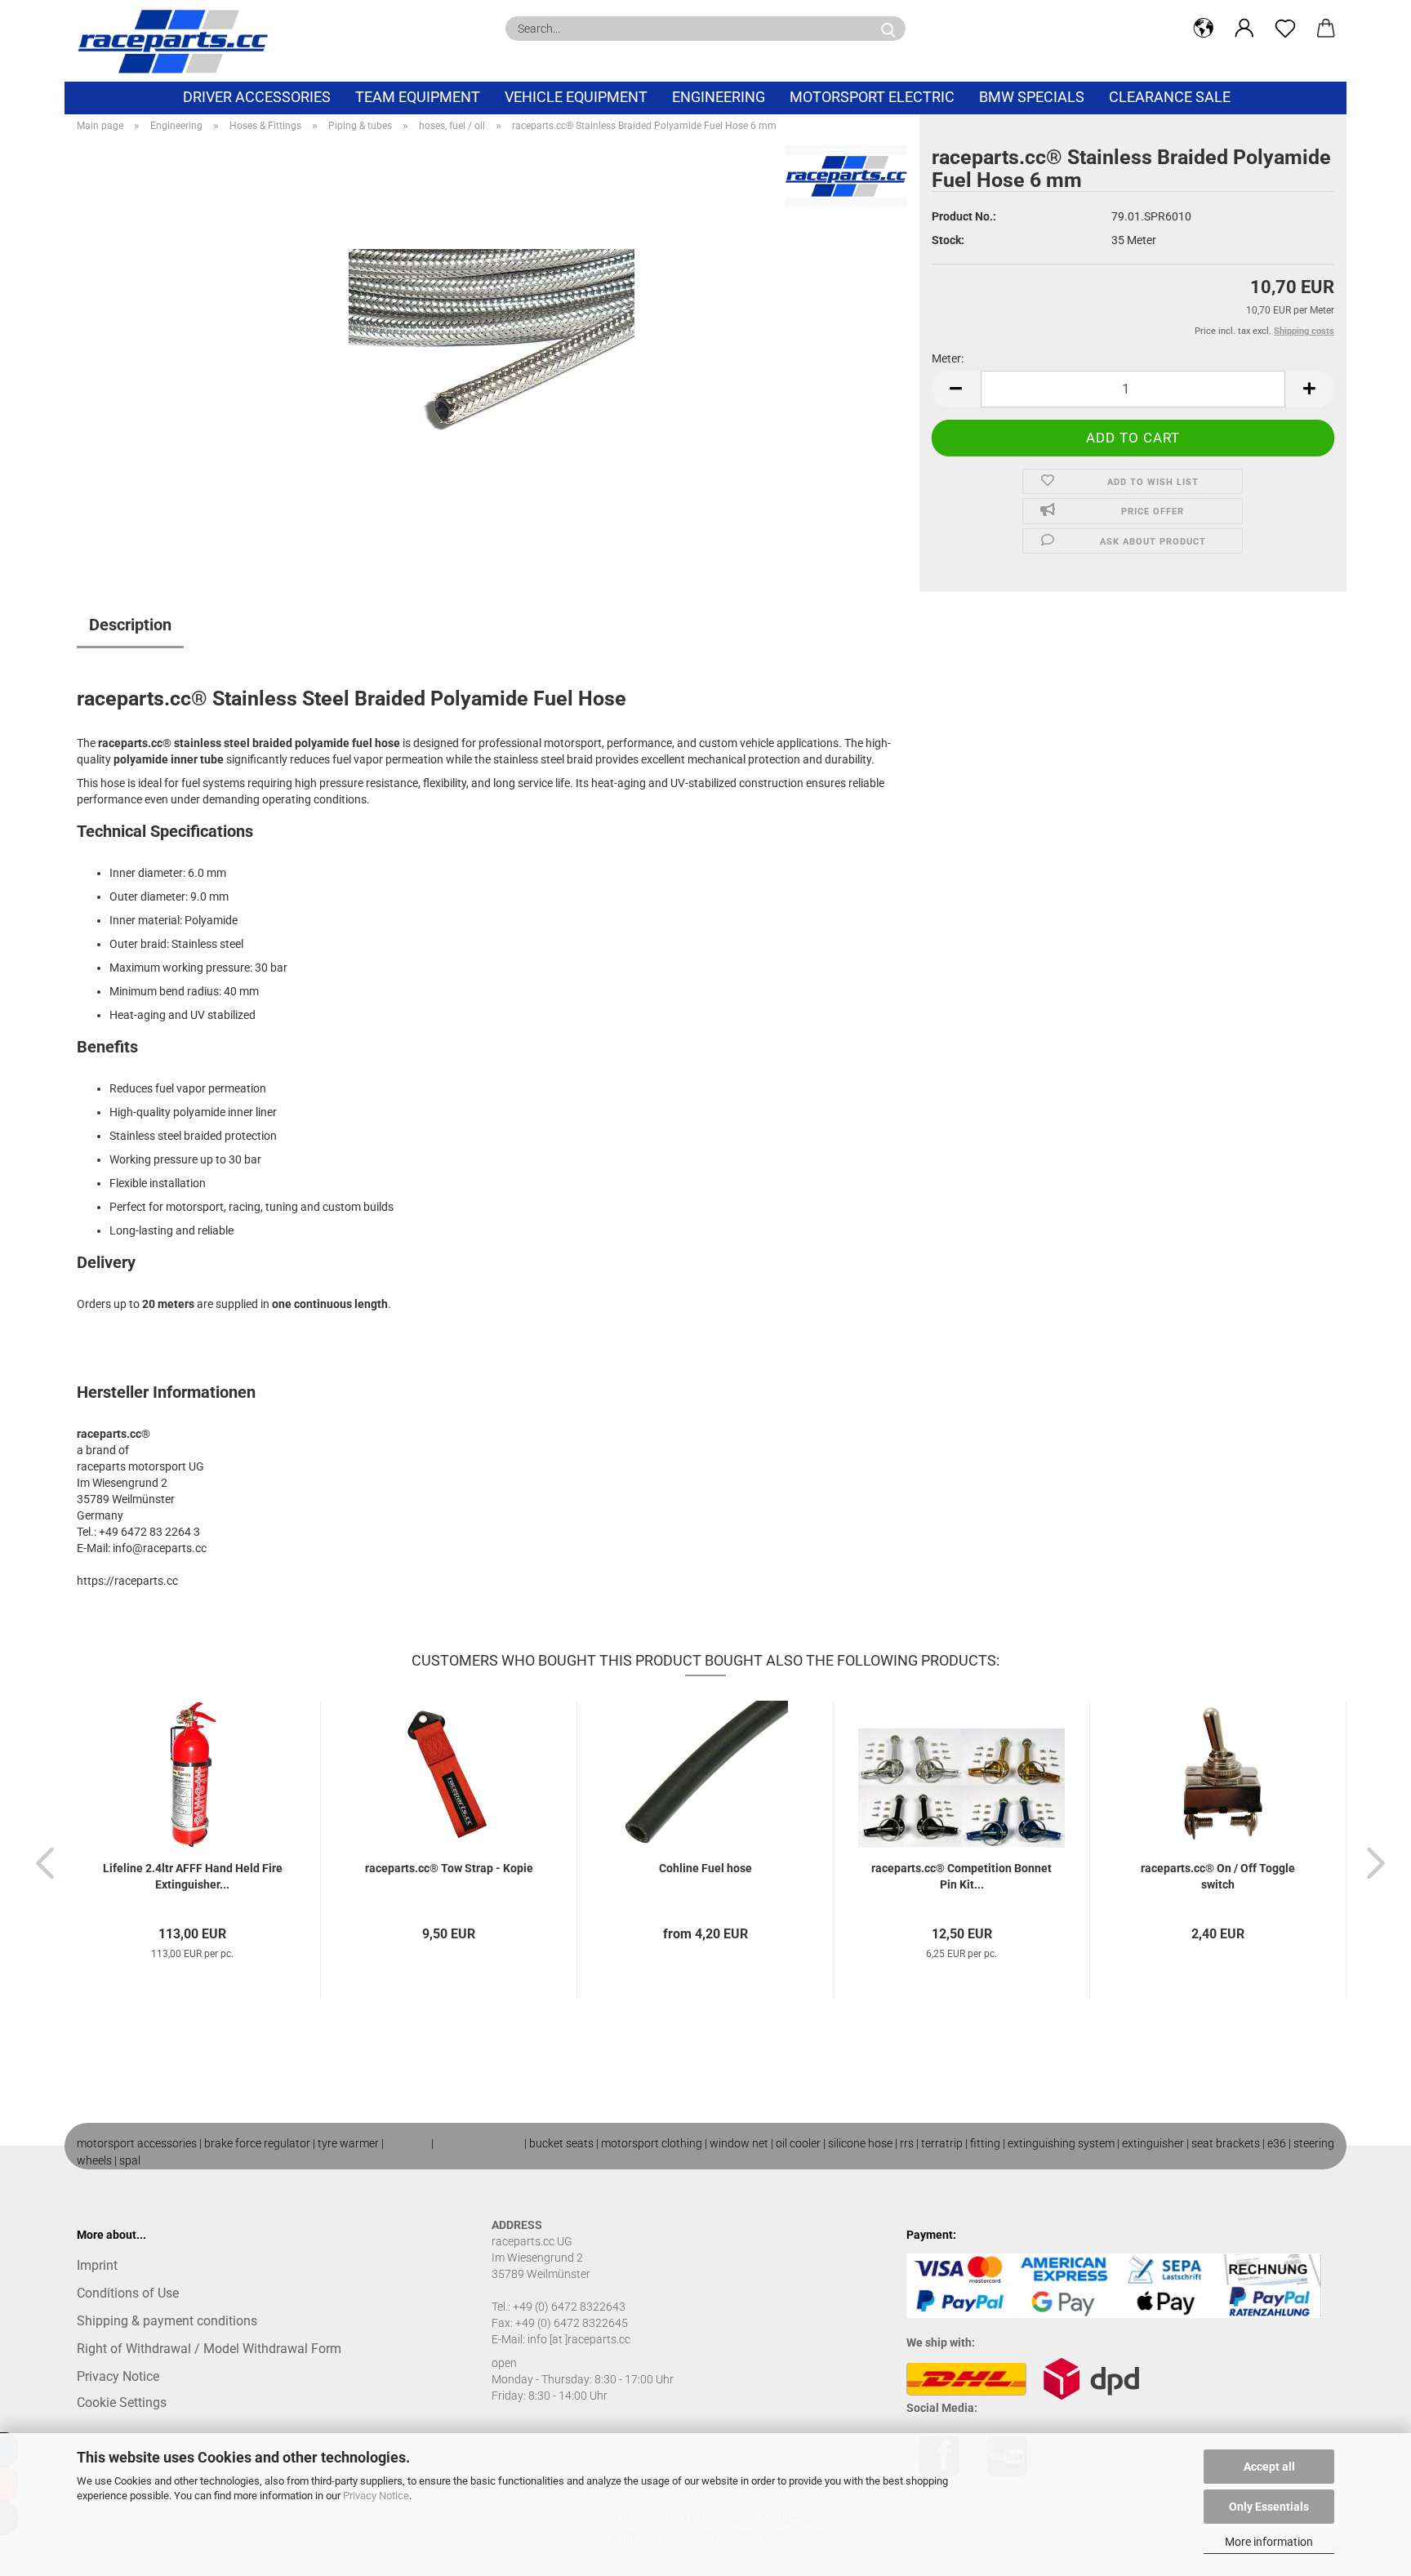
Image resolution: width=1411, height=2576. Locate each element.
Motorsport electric (872, 97)
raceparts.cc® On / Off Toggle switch (1218, 1876)
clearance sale (1170, 97)
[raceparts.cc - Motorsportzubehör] (179, 41)
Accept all (1269, 2467)
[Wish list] (1285, 29)
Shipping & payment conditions (167, 2321)
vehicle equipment (576, 97)
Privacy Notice (376, 2496)
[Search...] (888, 29)
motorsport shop (479, 2143)
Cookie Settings (122, 2402)
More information (1269, 2542)
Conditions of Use (128, 2293)
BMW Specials (1032, 97)
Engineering (719, 97)
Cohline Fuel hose (705, 1868)
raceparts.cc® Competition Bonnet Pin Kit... (961, 1876)
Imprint (97, 2265)
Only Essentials (1269, 2507)
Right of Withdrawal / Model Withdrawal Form (209, 2349)
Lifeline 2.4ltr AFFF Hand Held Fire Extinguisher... (193, 1876)
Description (130, 625)
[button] (1204, 29)
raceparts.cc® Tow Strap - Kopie (449, 1868)
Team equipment (418, 97)
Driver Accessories (257, 97)
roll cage (407, 2143)
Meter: (948, 358)
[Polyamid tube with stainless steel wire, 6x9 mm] (492, 349)
